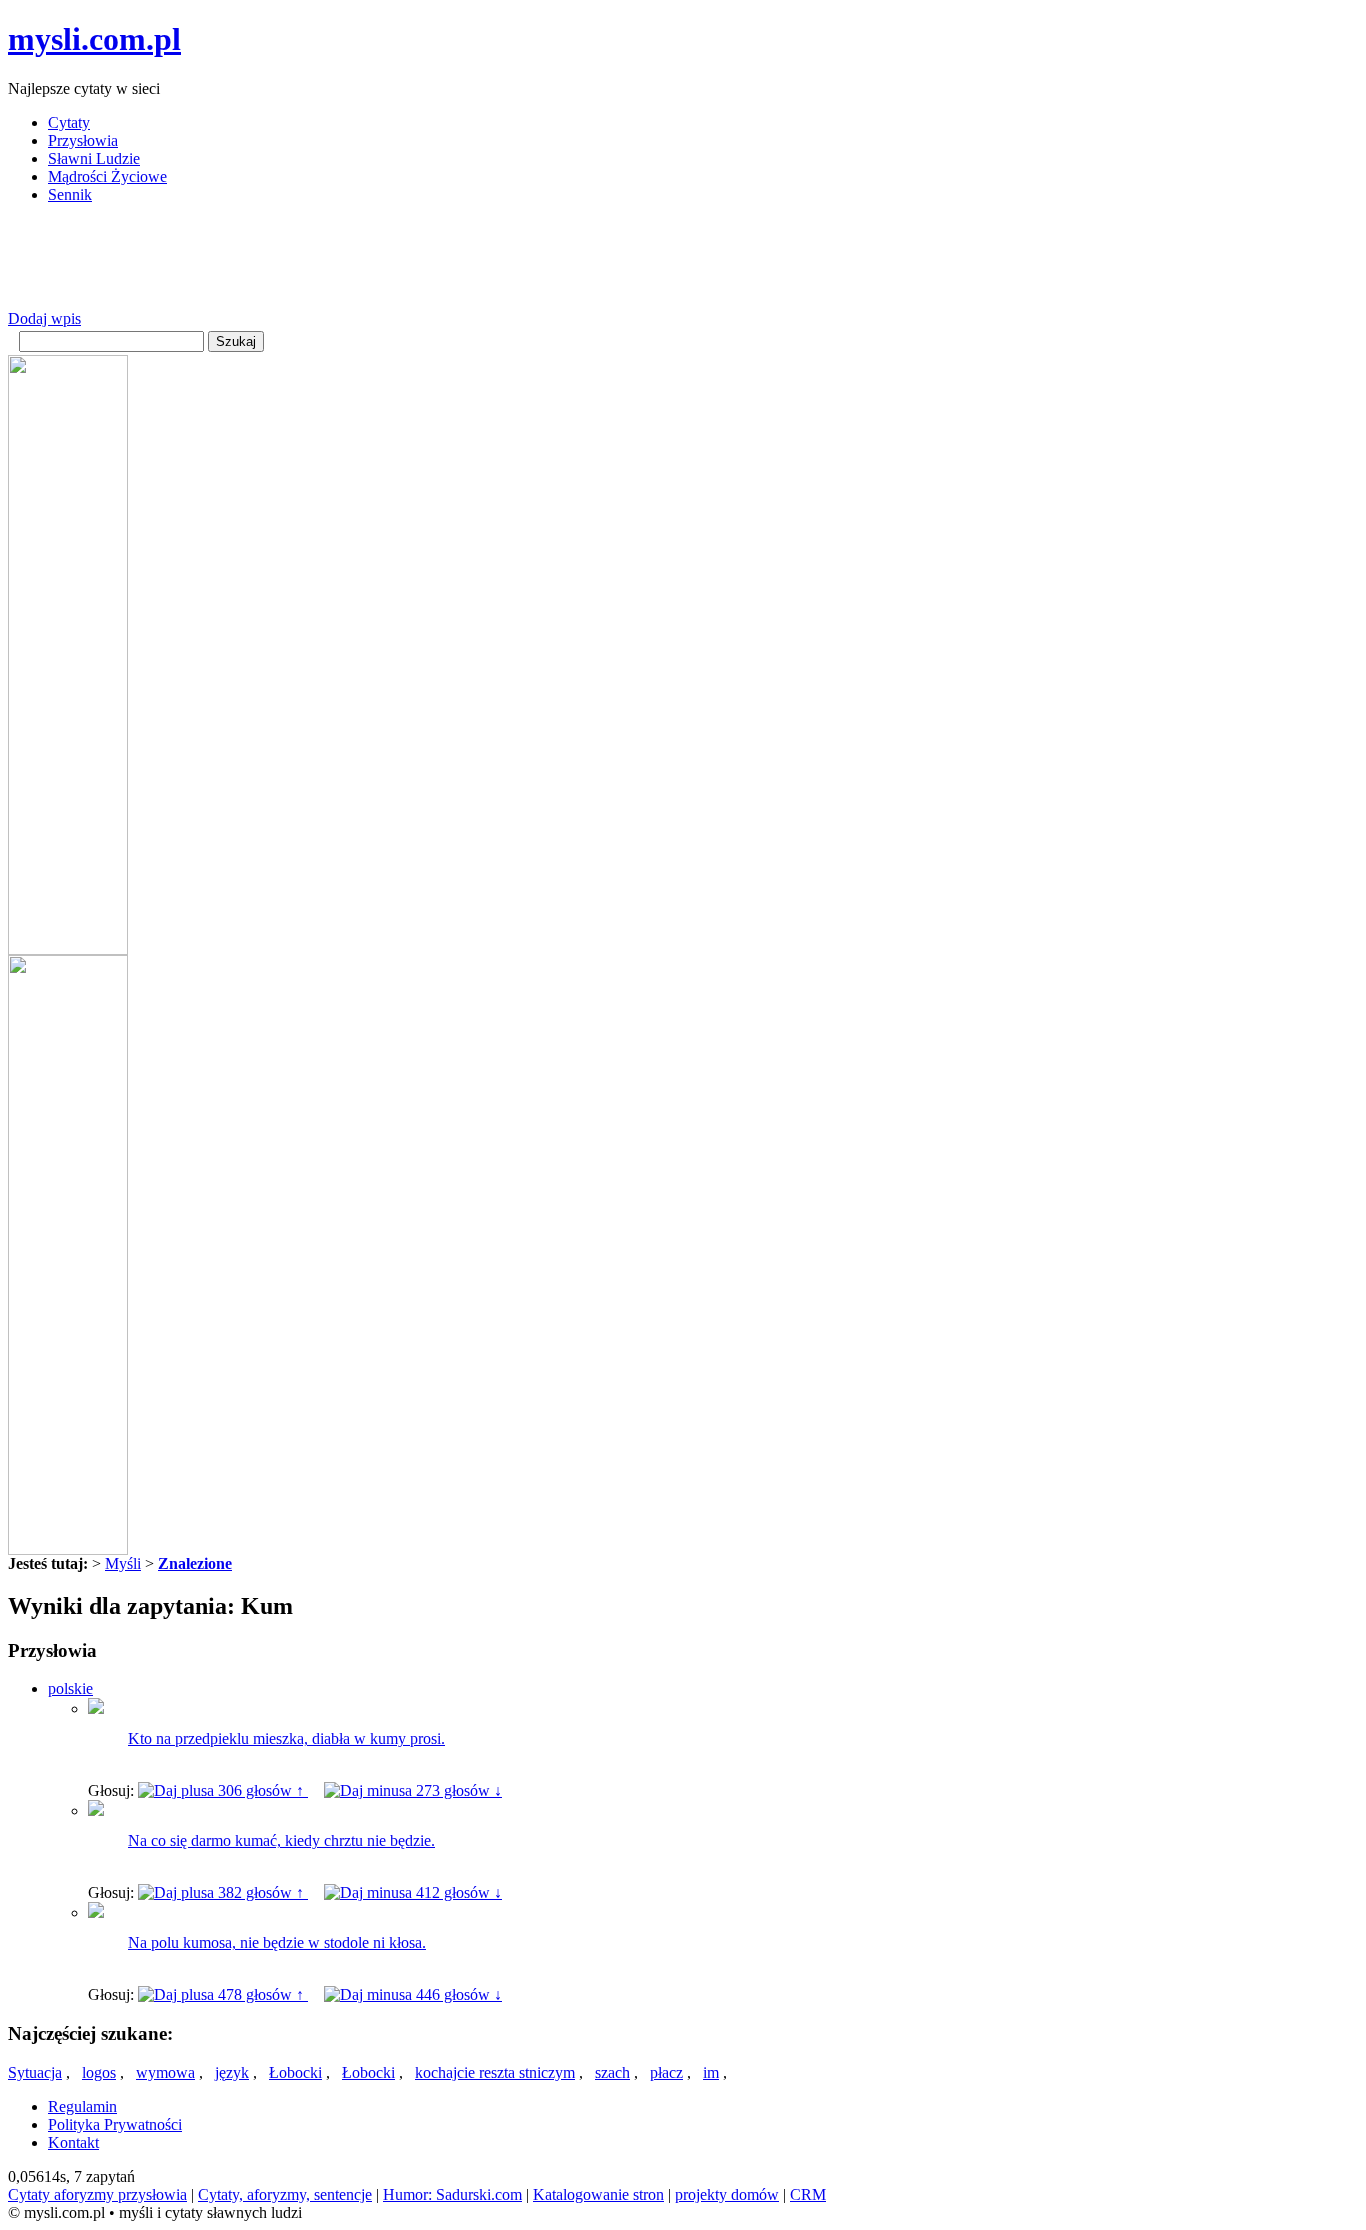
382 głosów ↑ (261, 1892)
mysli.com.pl (94, 39)
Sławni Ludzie (94, 158)
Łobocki (295, 2072)
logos (99, 2072)
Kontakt (73, 2142)
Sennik (70, 194)
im (711, 2072)
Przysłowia (83, 140)
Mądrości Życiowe (107, 176)
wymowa (165, 2072)
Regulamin (82, 2106)
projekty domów (727, 2194)
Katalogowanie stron (598, 2194)
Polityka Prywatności (115, 2124)
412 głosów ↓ (457, 1892)
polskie (70, 1688)
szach (612, 2072)
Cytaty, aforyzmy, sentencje (285, 2194)
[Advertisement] (372, 265)
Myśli (123, 1563)
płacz (666, 2072)
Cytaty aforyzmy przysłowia (97, 2194)
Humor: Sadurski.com (452, 2194)
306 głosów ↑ (261, 1790)
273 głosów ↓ (457, 1790)
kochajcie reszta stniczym (495, 2072)
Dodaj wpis (44, 318)
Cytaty (69, 122)
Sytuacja (35, 2072)
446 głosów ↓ (457, 1994)
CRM (808, 2194)
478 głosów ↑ (261, 1994)
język (232, 2072)
